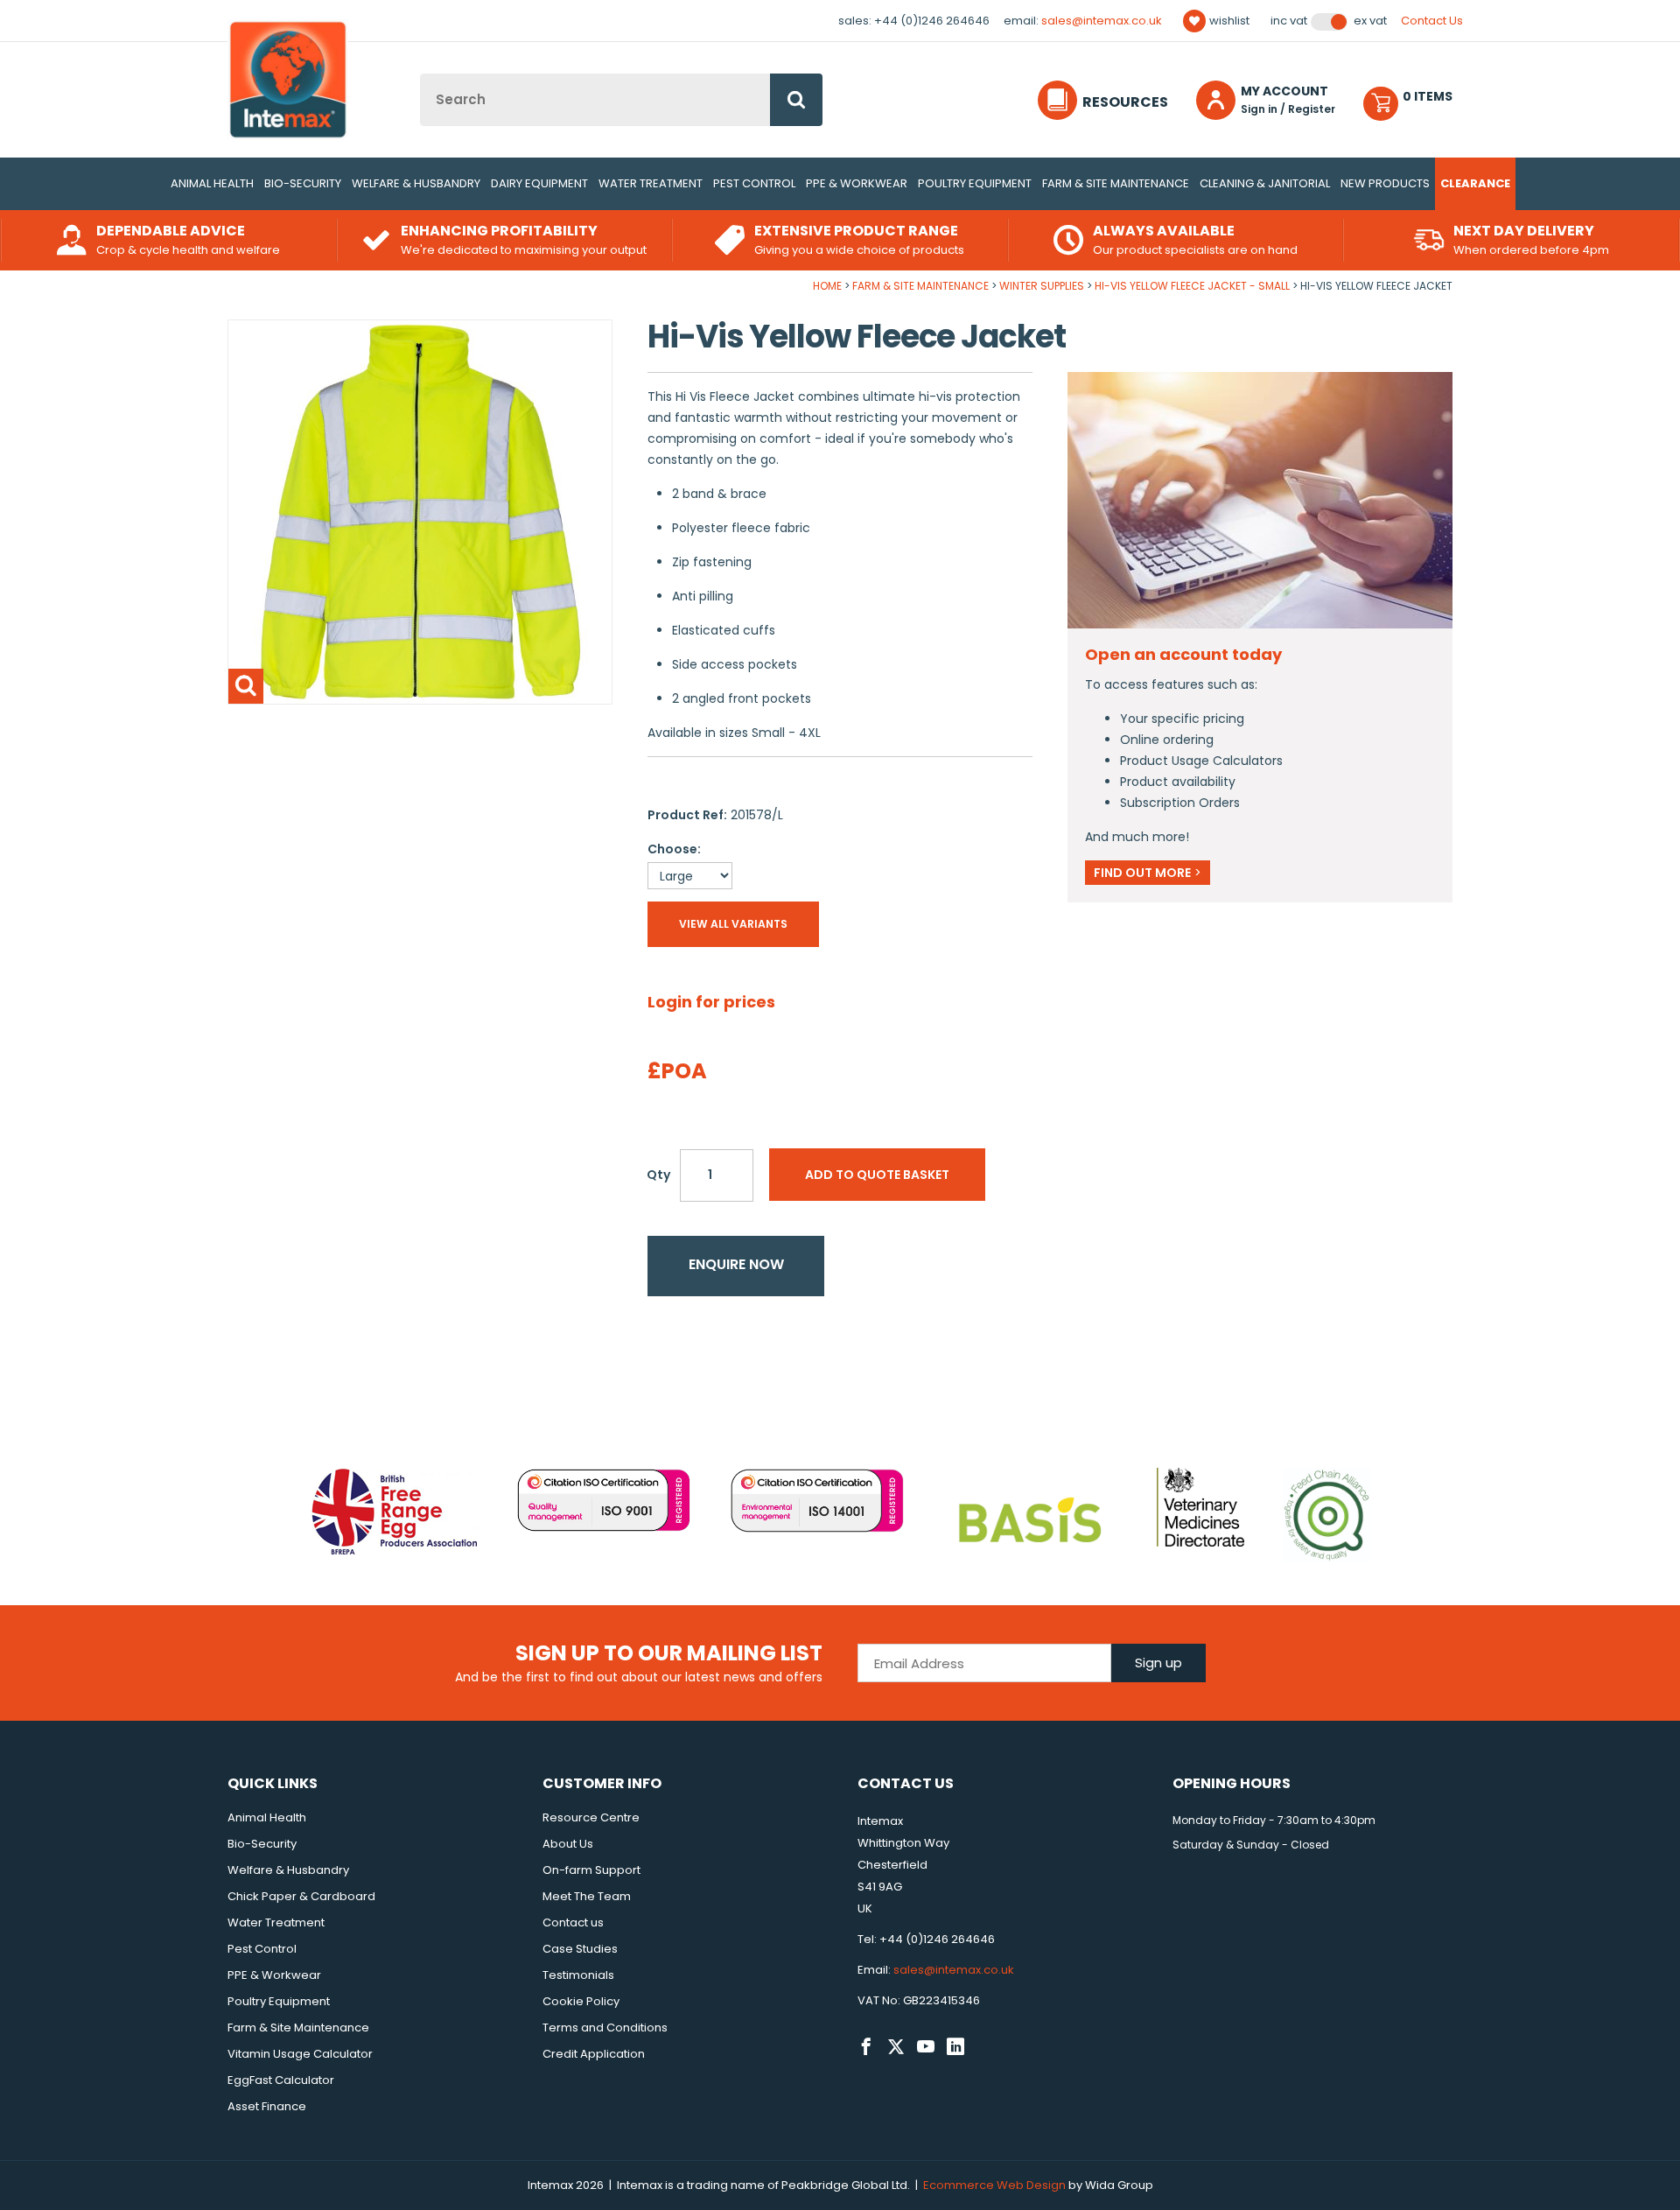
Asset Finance (267, 2106)
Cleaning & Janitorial (1265, 183)
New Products (1385, 183)
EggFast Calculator (281, 2080)
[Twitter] (896, 2047)
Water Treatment (651, 183)
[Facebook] (866, 2047)
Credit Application (594, 2054)
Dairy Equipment (539, 183)
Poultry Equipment (975, 183)
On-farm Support (591, 1870)
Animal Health (212, 183)
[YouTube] (926, 2047)
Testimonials (578, 1975)
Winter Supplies (1042, 286)
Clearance (1475, 183)
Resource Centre (591, 1817)
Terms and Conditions (605, 2028)
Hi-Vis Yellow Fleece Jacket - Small (1192, 286)
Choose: (674, 849)
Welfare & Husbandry (416, 183)
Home (827, 286)
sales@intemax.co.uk (1102, 21)
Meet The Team (587, 1896)
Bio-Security (303, 183)
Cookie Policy (581, 2001)
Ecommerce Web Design (994, 2185)
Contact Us (1432, 21)
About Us (568, 1844)
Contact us (573, 1922)
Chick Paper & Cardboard (301, 1896)
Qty (658, 1175)
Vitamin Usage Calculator (300, 2054)
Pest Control (754, 183)
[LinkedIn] (955, 2047)
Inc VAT (1289, 21)
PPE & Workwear (857, 183)
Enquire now (736, 1264)
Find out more (1148, 873)
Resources (1125, 102)
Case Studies (580, 1949)
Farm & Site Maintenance (1116, 183)
